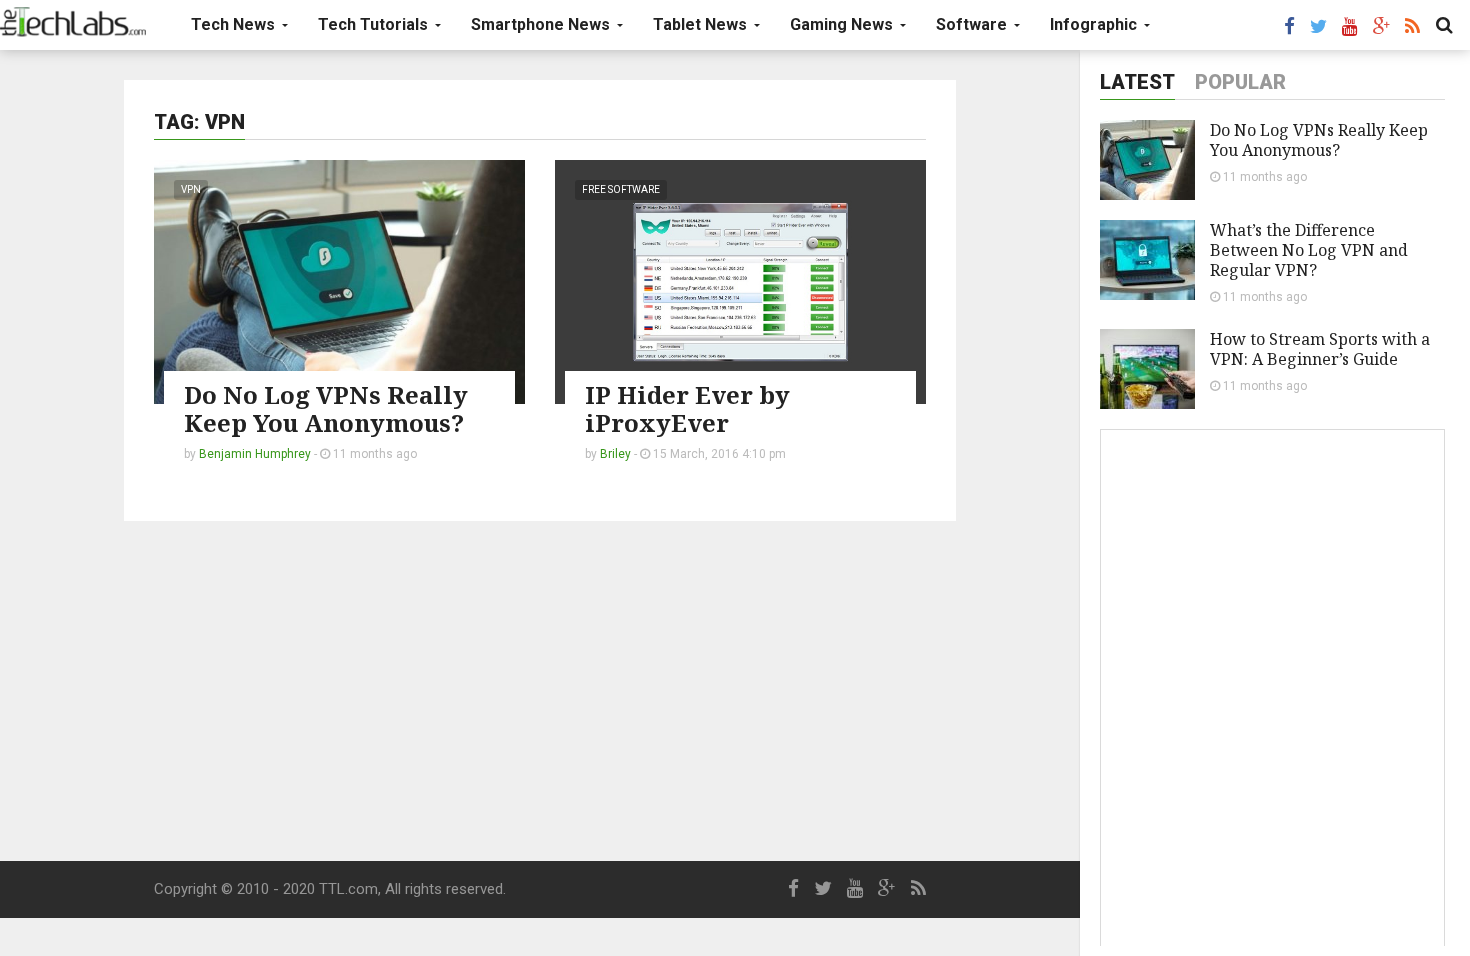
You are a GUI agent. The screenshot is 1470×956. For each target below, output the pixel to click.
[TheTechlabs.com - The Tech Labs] (73, 22)
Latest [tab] (1137, 82)
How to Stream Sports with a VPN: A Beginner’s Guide (1320, 349)
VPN (191, 189)
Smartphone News (542, 24)
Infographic (1095, 24)
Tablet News (702, 24)
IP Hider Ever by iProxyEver (687, 408)
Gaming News (843, 24)
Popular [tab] (1240, 82)
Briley (615, 454)
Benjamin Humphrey (255, 454)
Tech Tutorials (375, 24)
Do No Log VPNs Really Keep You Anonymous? (326, 408)
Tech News (235, 24)
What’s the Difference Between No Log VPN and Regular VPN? (1309, 250)
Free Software (621, 189)
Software (973, 24)
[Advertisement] (540, 691)
